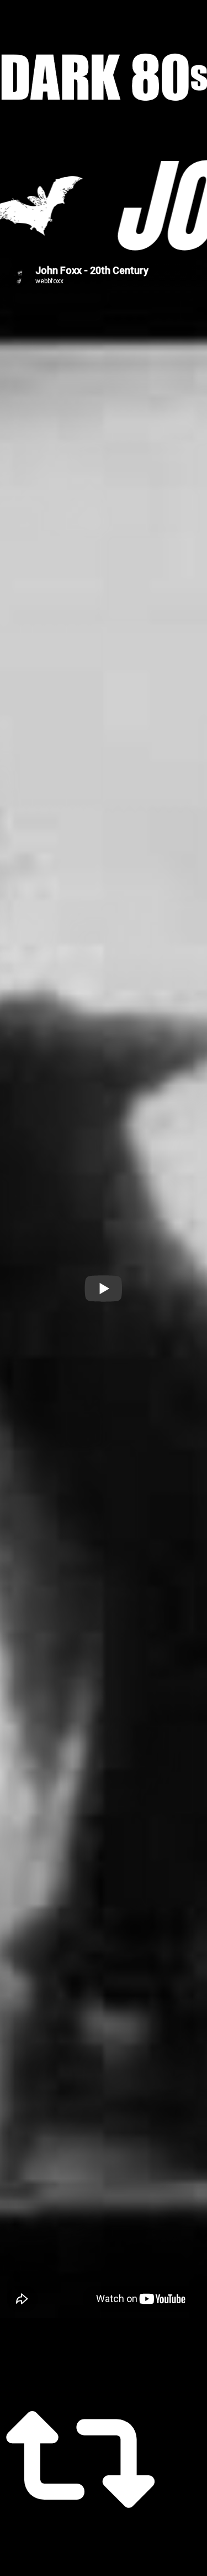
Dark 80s (104, 77)
